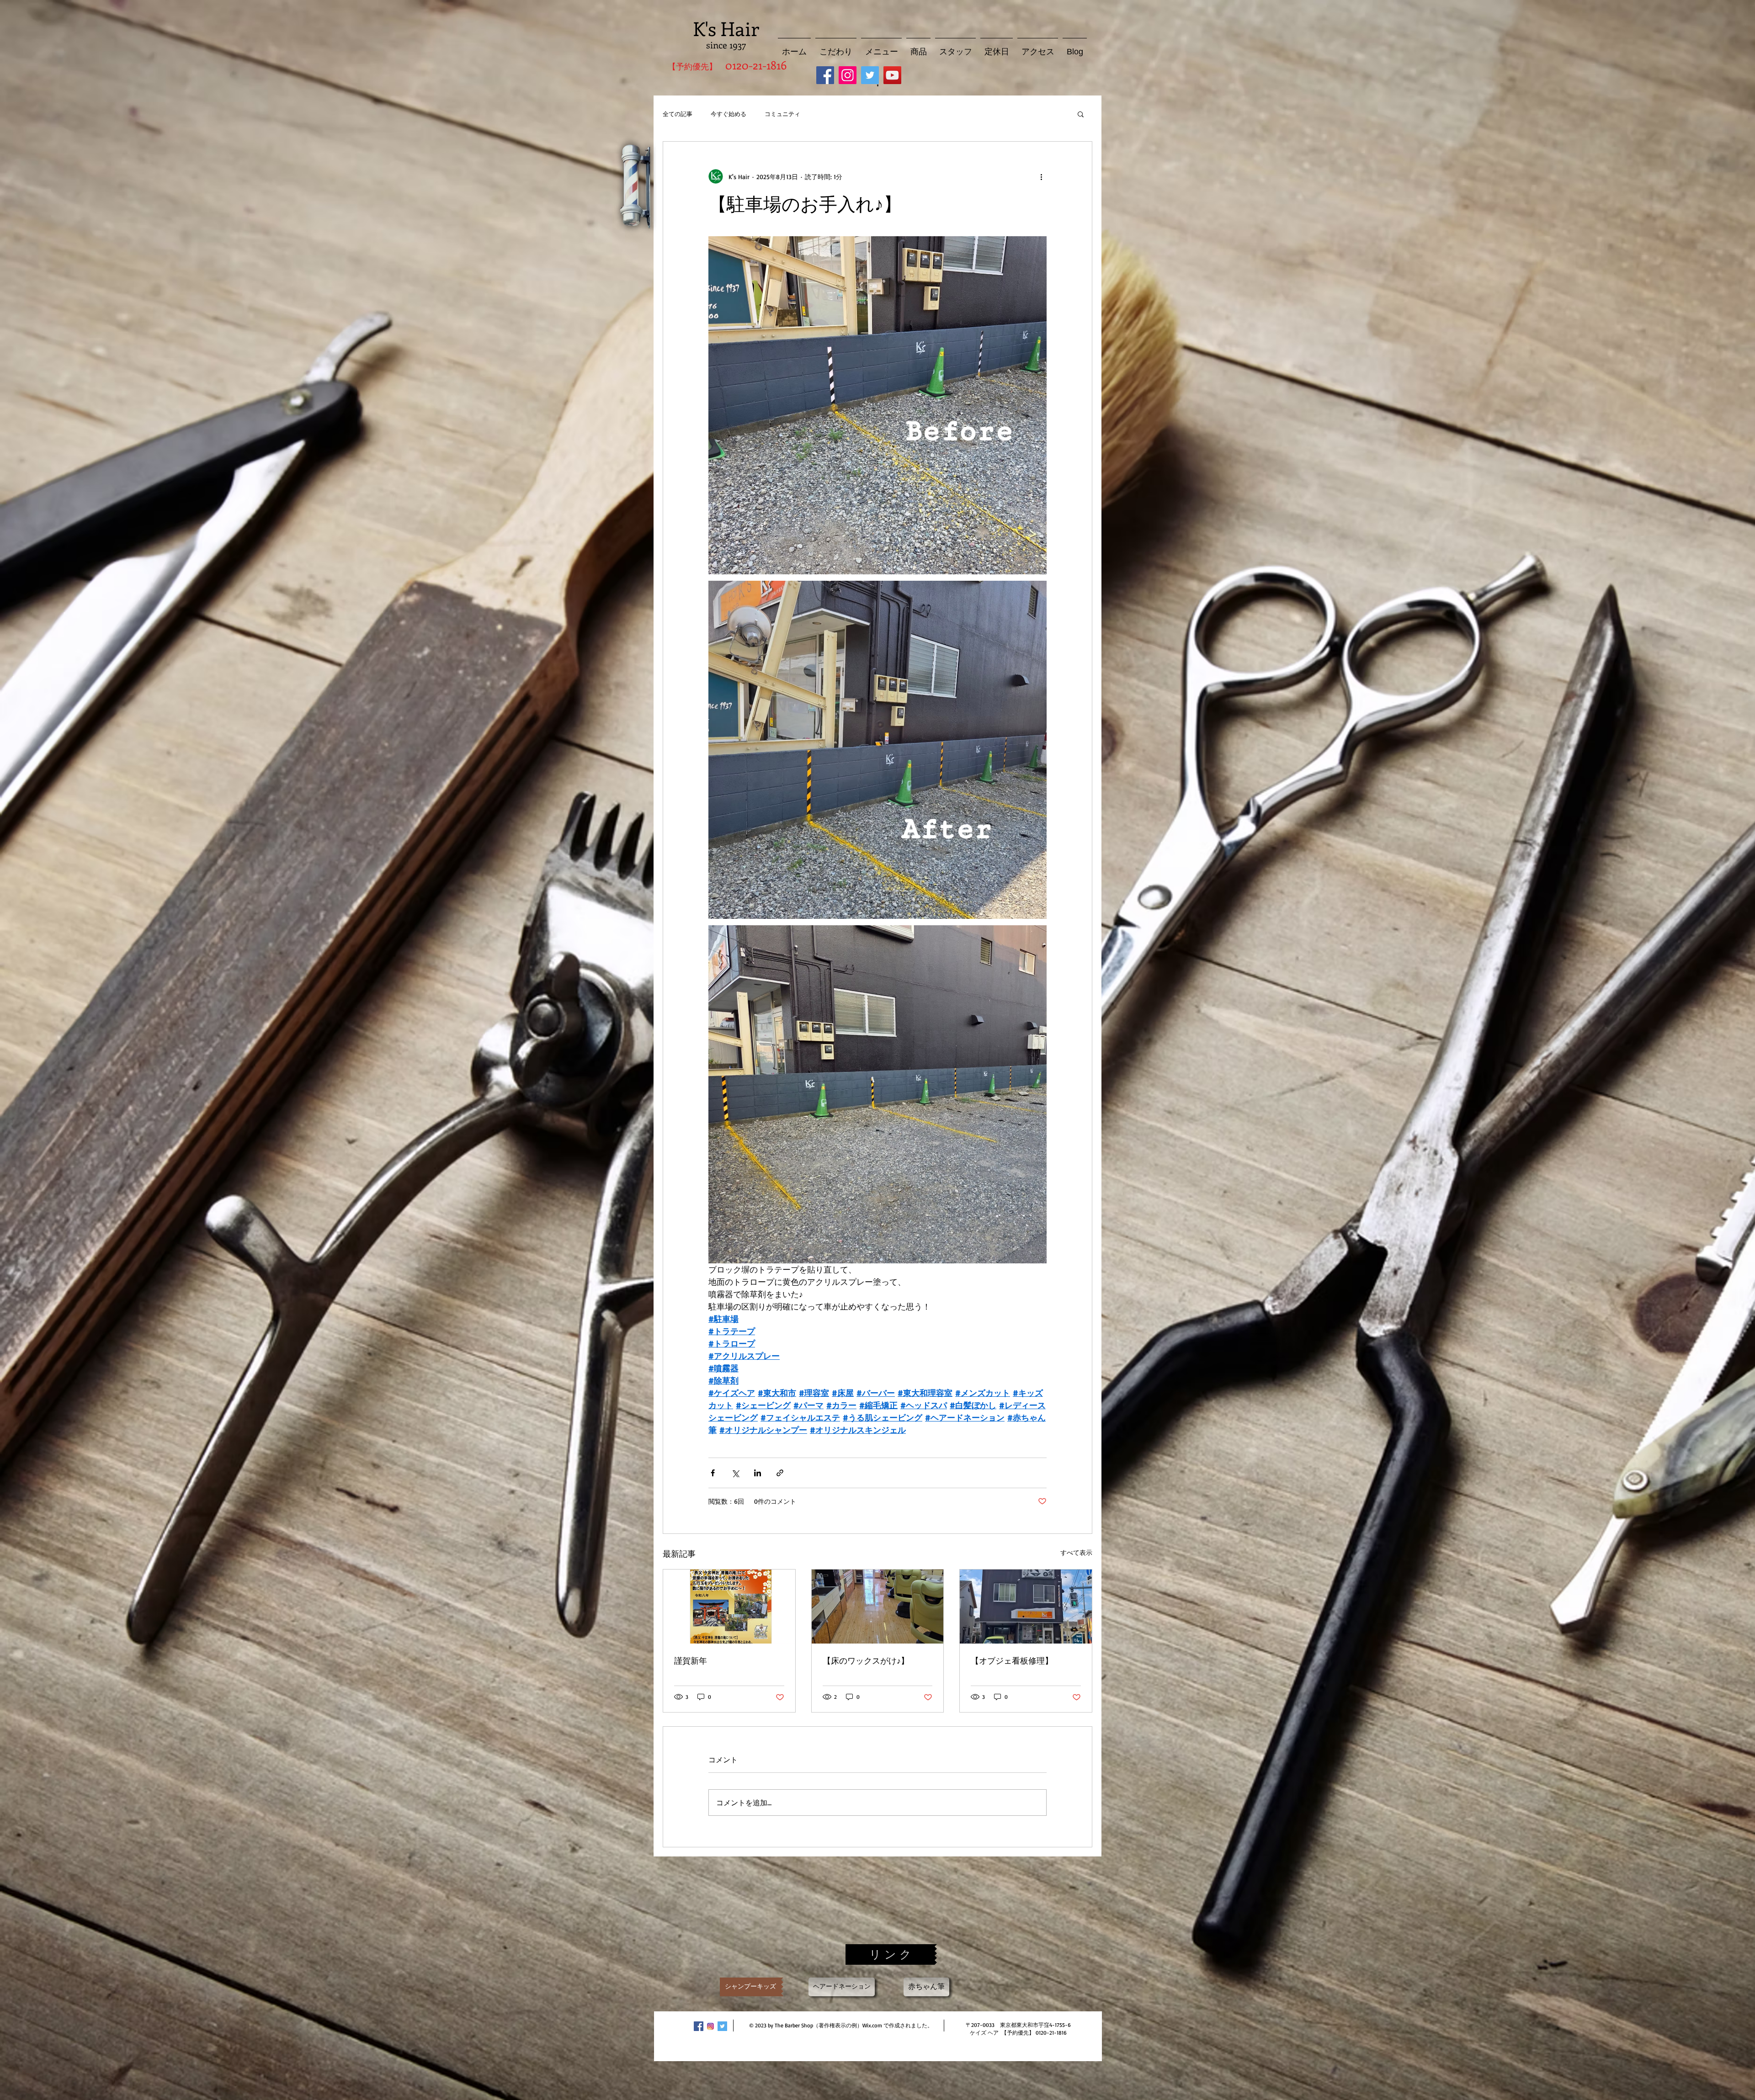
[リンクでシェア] (780, 1473)
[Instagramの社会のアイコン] (848, 75)
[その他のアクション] (1041, 176)
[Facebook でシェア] (713, 1473)
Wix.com (872, 2025)
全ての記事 (678, 114)
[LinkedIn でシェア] (758, 1473)
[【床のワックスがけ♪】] (878, 1607)
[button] (1081, 114)
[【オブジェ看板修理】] (1026, 1607)
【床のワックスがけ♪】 (866, 1660)
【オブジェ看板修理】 (1012, 1660)
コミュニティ (782, 114)
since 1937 (726, 45)
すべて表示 (1076, 1552)
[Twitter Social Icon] (870, 75)
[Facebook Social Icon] (825, 75)
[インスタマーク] (710, 2026)
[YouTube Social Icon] (892, 75)
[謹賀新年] (729, 1607)
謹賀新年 (691, 1660)
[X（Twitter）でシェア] (735, 1473)
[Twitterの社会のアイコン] (722, 2026)
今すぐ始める (729, 114)
